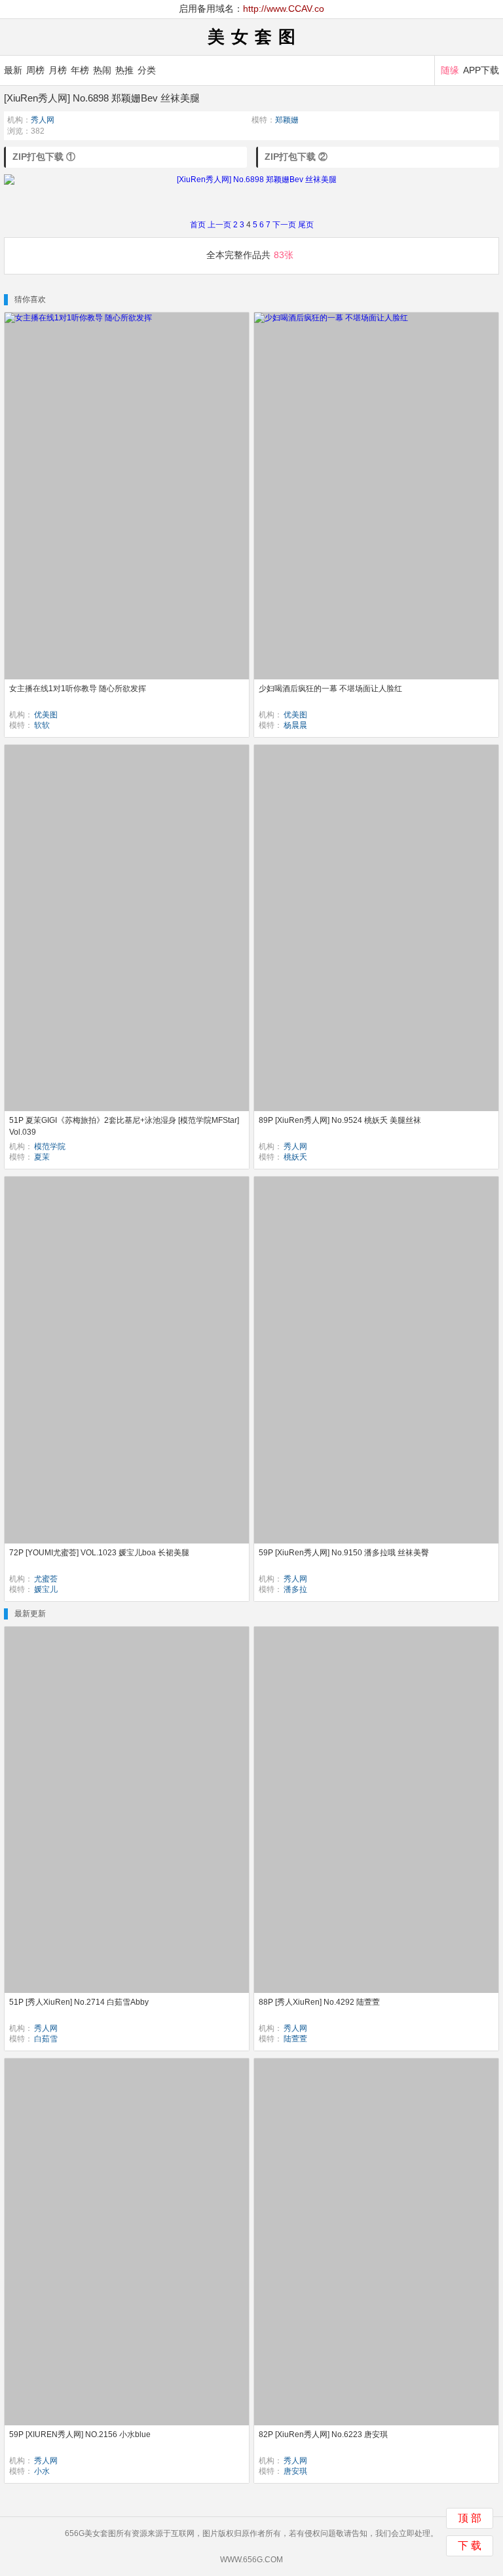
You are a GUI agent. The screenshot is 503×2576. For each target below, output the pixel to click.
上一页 (219, 225)
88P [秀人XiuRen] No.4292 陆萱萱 (319, 2002)
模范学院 (50, 1146)
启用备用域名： (251, 9)
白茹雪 (46, 2039)
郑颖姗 (287, 120)
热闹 (102, 70)
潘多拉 (295, 1589)
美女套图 (255, 37)
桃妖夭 (295, 1157)
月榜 (58, 70)
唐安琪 (295, 2471)
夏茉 (42, 1157)
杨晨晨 (295, 725)
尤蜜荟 (46, 1579)
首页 (198, 225)
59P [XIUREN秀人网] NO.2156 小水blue (80, 2434)
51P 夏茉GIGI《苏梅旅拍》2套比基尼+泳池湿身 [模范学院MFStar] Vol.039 (124, 1126)
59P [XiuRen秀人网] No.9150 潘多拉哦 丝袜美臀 (344, 1553)
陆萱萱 (295, 2039)
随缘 (450, 70)
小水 (42, 2471)
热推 (124, 70)
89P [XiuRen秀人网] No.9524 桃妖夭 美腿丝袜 (340, 1120)
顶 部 (470, 2518)
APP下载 (481, 70)
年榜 (80, 70)
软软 (42, 725)
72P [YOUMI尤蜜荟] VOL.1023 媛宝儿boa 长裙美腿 (99, 1553)
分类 (147, 70)
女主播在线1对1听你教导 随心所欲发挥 (78, 689)
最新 (13, 70)
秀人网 (43, 120)
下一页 (284, 225)
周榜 (35, 70)
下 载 (470, 2546)
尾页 (306, 225)
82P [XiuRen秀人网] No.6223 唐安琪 (323, 2434)
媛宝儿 (46, 1589)
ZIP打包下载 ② (296, 157)
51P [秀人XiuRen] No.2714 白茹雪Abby (79, 2002)
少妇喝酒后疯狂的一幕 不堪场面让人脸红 (330, 689)
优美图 (46, 715)
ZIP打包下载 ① (44, 157)
